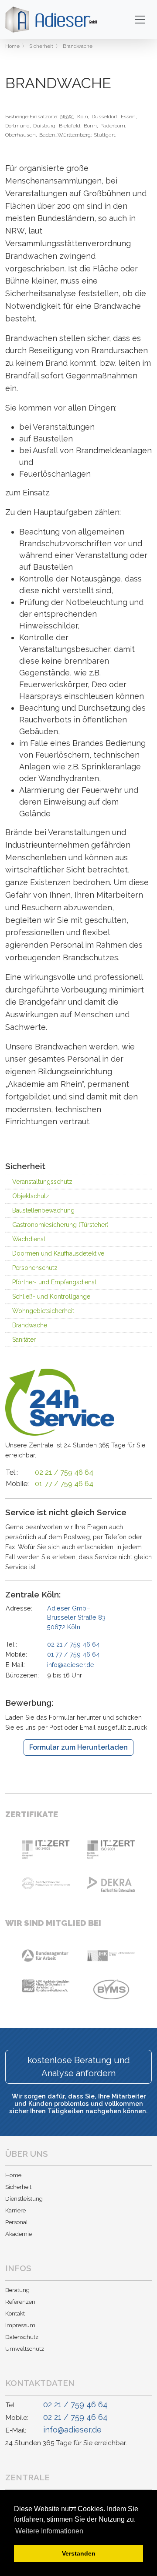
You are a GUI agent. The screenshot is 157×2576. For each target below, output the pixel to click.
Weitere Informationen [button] (49, 2531)
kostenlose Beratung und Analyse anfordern (79, 2067)
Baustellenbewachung (43, 1210)
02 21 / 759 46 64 (64, 1472)
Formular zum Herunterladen (78, 1747)
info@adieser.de (71, 1665)
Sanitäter (24, 1340)
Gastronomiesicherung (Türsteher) (60, 1225)
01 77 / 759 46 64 (64, 1484)
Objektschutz (31, 1196)
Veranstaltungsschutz (42, 1182)
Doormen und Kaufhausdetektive (58, 1253)
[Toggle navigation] (140, 20)
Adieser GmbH (76, 1617)
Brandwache (30, 1325)
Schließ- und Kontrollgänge (51, 1296)
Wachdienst (29, 1239)
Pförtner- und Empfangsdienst (54, 1282)
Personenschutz (35, 1268)
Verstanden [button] (79, 2553)
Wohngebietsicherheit (43, 1311)
